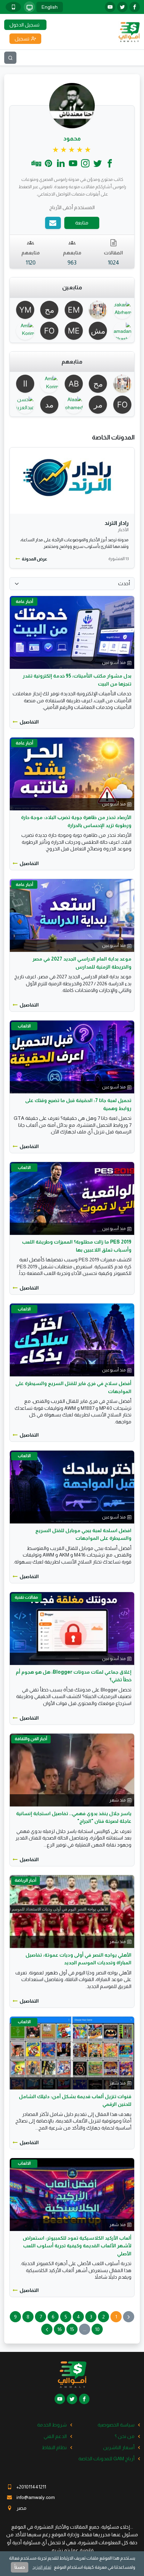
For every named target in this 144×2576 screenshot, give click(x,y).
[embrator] (72, 310)
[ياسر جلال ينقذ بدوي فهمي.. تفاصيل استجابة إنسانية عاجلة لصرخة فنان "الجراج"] (72, 1769)
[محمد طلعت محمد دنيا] (48, 405)
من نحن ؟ (125, 2436)
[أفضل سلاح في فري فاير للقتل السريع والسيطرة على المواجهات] (72, 1340)
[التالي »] (47, 2329)
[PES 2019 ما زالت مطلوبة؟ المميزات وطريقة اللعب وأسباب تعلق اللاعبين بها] (72, 1198)
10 (97, 2329)
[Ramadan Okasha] (121, 331)
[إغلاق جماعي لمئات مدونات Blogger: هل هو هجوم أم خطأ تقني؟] (72, 1628)
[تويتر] (122, 7)
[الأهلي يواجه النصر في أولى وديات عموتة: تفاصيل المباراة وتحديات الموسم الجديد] (72, 1911)
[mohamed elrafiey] (72, 331)
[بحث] (10, 58)
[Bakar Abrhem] (121, 310)
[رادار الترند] (72, 481)
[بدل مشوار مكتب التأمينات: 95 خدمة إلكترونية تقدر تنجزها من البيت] (72, 632)
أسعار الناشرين (119, 2447)
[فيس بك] (135, 7)
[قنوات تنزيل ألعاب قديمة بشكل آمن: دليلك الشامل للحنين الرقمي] (72, 2053)
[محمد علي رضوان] (96, 405)
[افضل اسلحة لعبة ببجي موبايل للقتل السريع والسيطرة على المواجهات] (72, 1486)
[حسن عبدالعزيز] (23, 405)
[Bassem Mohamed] (96, 310)
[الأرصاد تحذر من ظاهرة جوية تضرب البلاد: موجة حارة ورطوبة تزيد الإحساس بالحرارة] (72, 774)
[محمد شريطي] (96, 331)
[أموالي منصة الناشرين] (129, 31)
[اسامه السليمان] (23, 384)
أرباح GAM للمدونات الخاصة (106, 2459)
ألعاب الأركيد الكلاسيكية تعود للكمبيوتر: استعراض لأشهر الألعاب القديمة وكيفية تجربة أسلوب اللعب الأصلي (77, 2246)
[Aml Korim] (23, 331)
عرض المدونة (34, 559)
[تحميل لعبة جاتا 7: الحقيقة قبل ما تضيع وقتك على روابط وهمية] (72, 1057)
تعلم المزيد (42, 2567)
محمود (72, 139)
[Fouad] (48, 331)
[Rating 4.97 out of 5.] (72, 150)
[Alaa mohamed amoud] (72, 405)
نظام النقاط (54, 2447)
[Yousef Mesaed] (23, 310)
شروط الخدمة (52, 2425)
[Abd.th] (72, 384)
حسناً (20, 2567)
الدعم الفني (55, 2436)
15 (72, 2329)
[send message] (53, 223)
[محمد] (48, 310)
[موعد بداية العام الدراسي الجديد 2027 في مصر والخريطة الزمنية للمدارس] (72, 915)
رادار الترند (117, 523)
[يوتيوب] (110, 7)
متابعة (82, 223)
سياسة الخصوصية (116, 2425)
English (50, 7)
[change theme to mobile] (13, 7)
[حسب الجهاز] (29, 7)
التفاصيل (29, 722)
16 (60, 2329)
